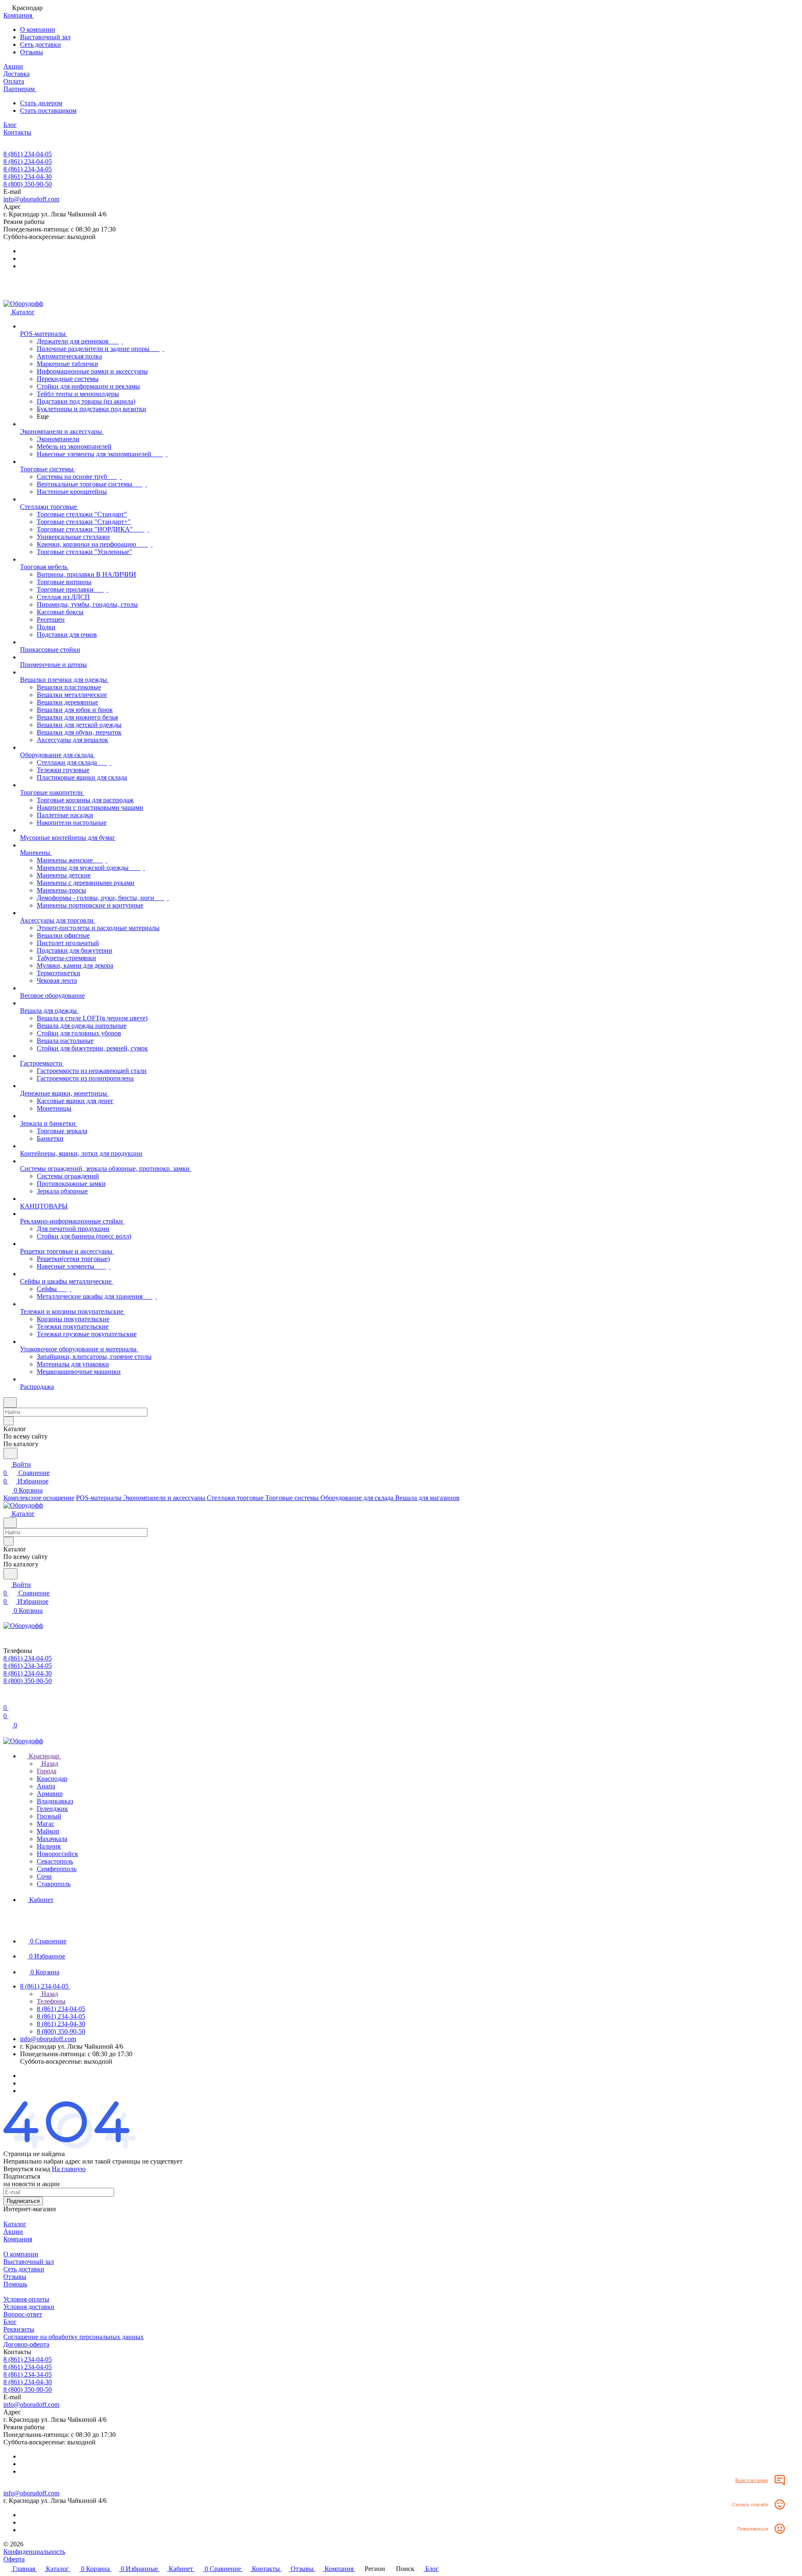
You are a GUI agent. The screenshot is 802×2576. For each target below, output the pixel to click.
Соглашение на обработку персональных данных (74, 2337)
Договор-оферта (26, 2344)
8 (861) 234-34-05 (28, 169)
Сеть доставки (41, 45)
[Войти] (7, 1699)
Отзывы (32, 52)
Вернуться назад (27, 2169)
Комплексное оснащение (39, 1498)
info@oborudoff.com (31, 199)
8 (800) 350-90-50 (28, 184)
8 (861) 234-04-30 (28, 177)
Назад (49, 1764)
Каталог (15, 2224)
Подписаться (23, 2201)
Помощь (15, 2284)
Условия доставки (29, 2307)
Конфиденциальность (34, 2552)
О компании (38, 29)
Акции (13, 2231)
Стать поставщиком (48, 111)
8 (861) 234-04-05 (28, 154)
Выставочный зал (45, 37)
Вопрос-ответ (23, 2314)
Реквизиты (19, 2329)
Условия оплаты (26, 2299)
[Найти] (10, 1453)
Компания (18, 2239)
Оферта (14, 2559)
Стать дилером (41, 103)
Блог (10, 2322)
